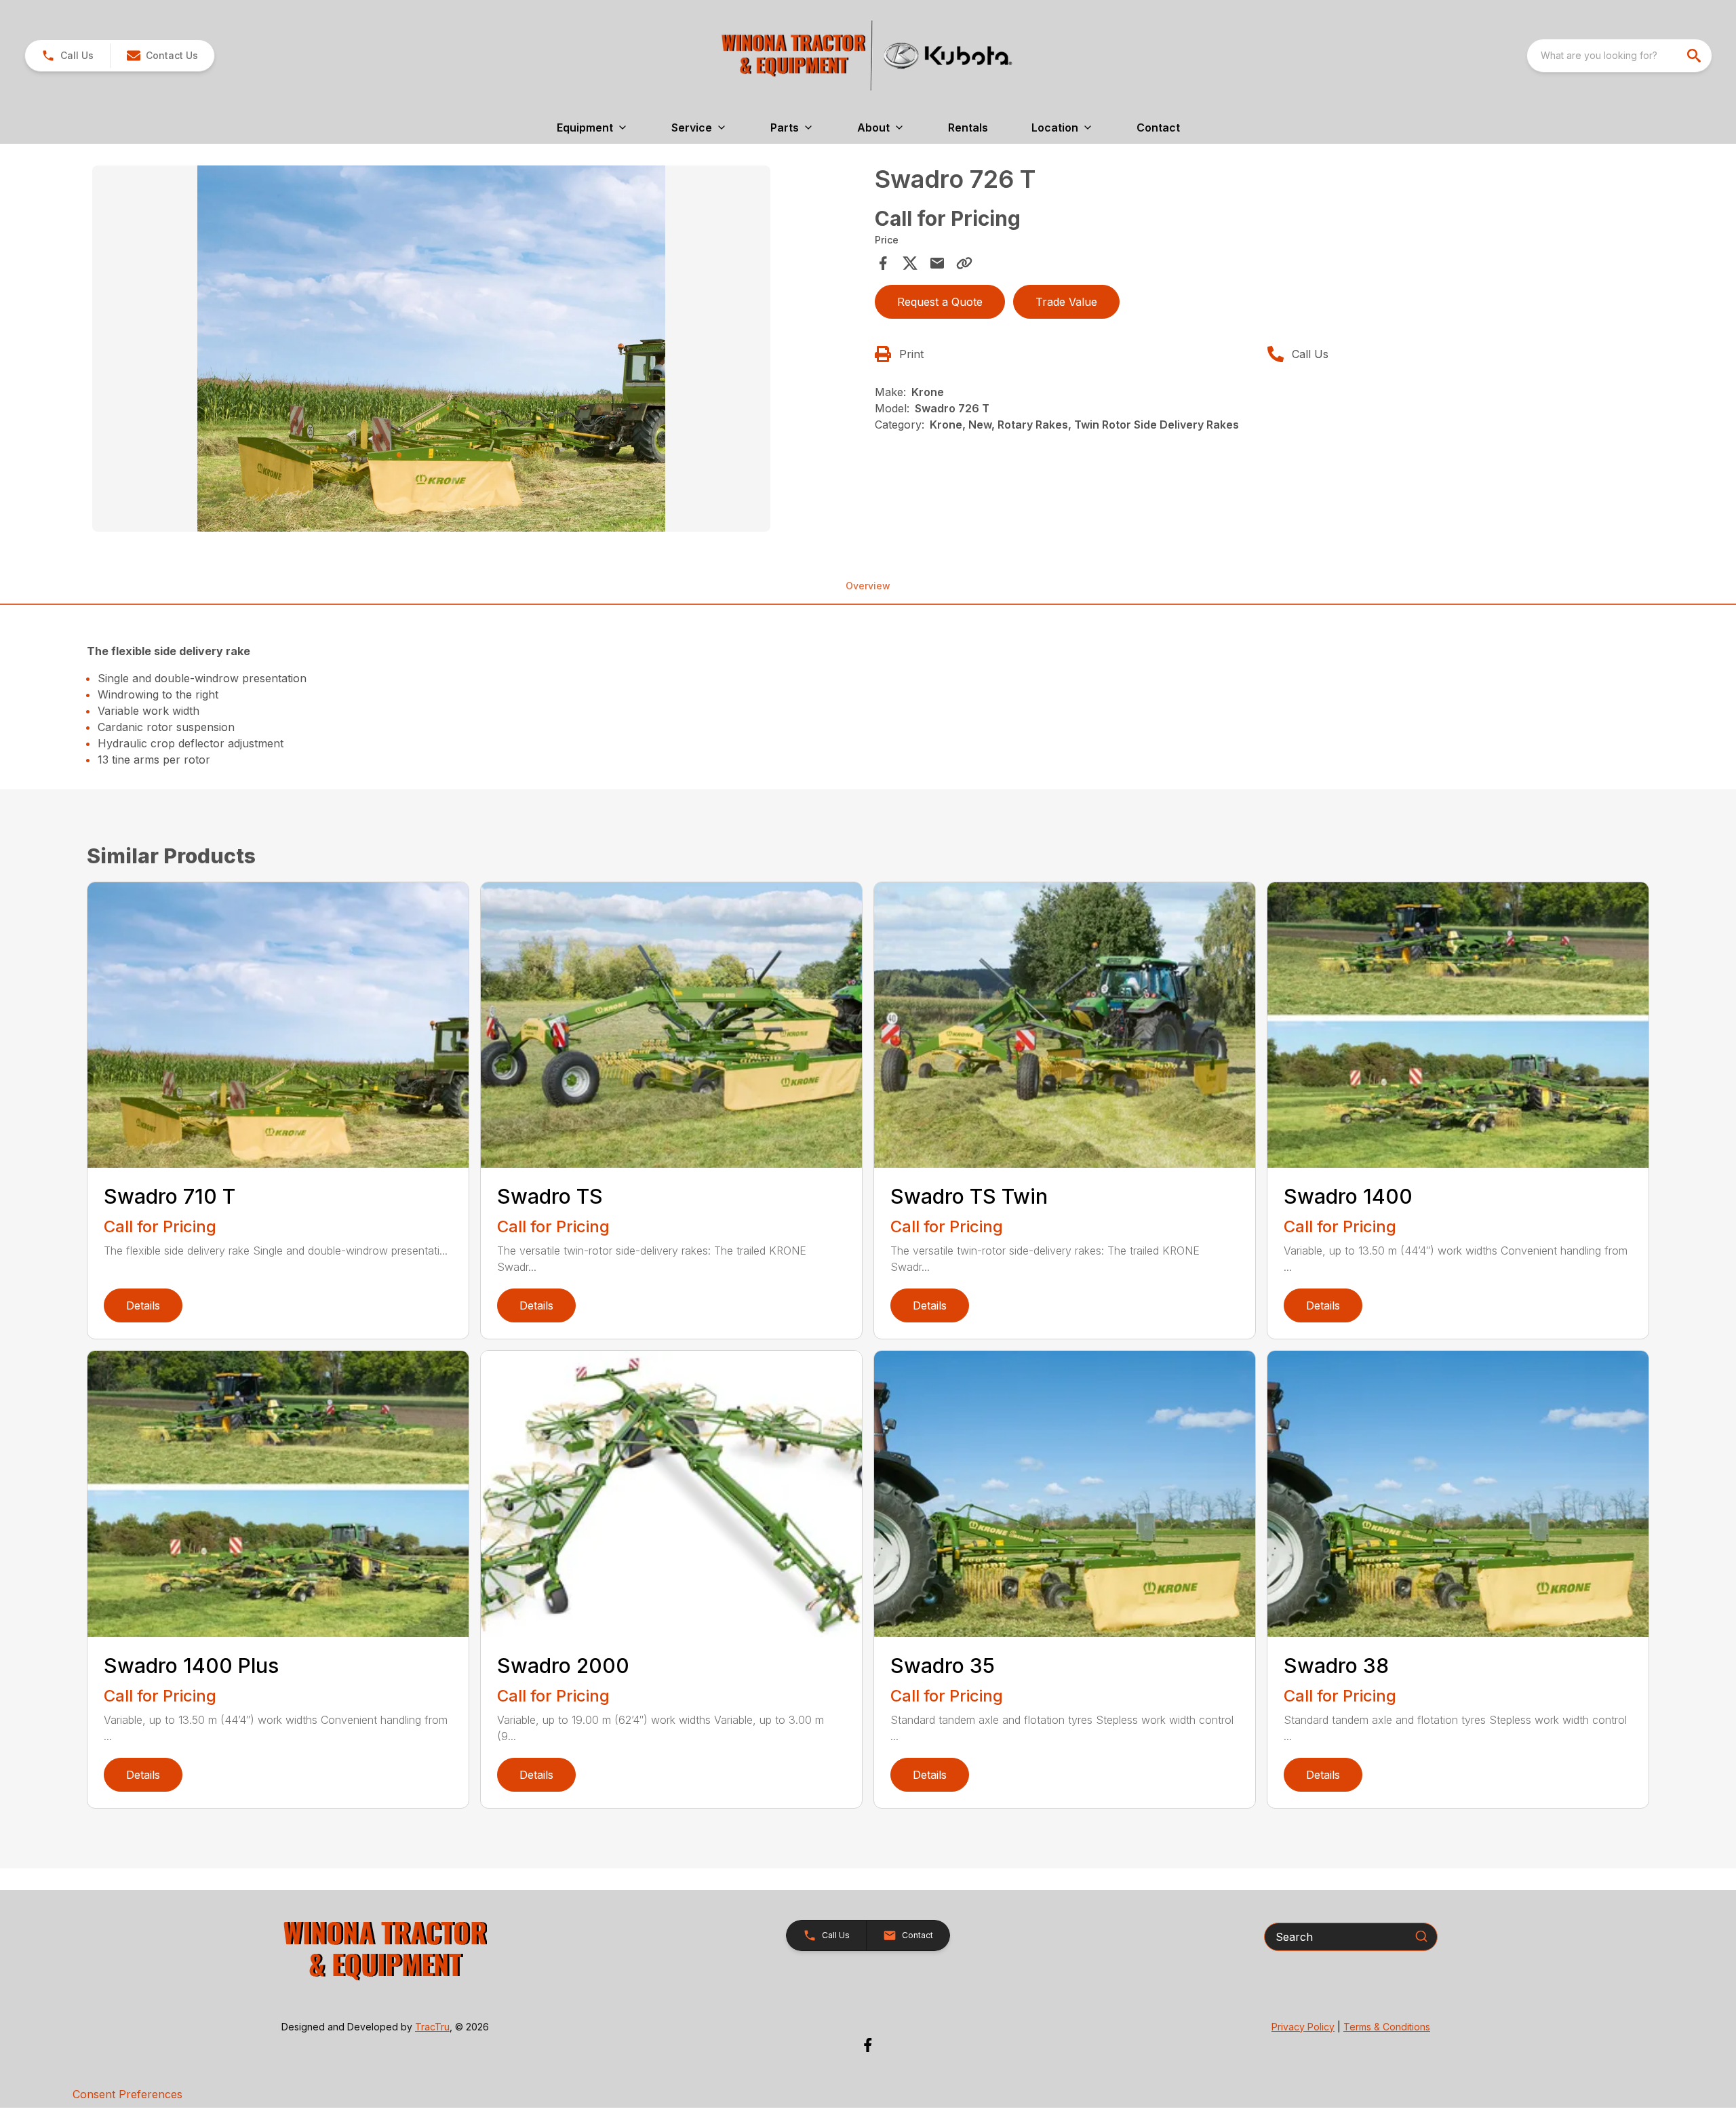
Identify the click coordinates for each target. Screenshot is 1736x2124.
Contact (1158, 127)
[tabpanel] (477, 351)
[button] (67, 56)
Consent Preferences (127, 2094)
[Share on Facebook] (883, 263)
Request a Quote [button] (940, 302)
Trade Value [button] (1066, 302)
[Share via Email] (937, 263)
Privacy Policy (1303, 2027)
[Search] (1421, 1936)
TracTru (432, 2027)
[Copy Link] (964, 263)
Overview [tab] (868, 586)
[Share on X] (910, 263)
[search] (1695, 56)
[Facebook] (868, 2045)
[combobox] (1619, 56)
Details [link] (143, 1305)
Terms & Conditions (1387, 2027)
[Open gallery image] (431, 349)
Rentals (968, 127)
